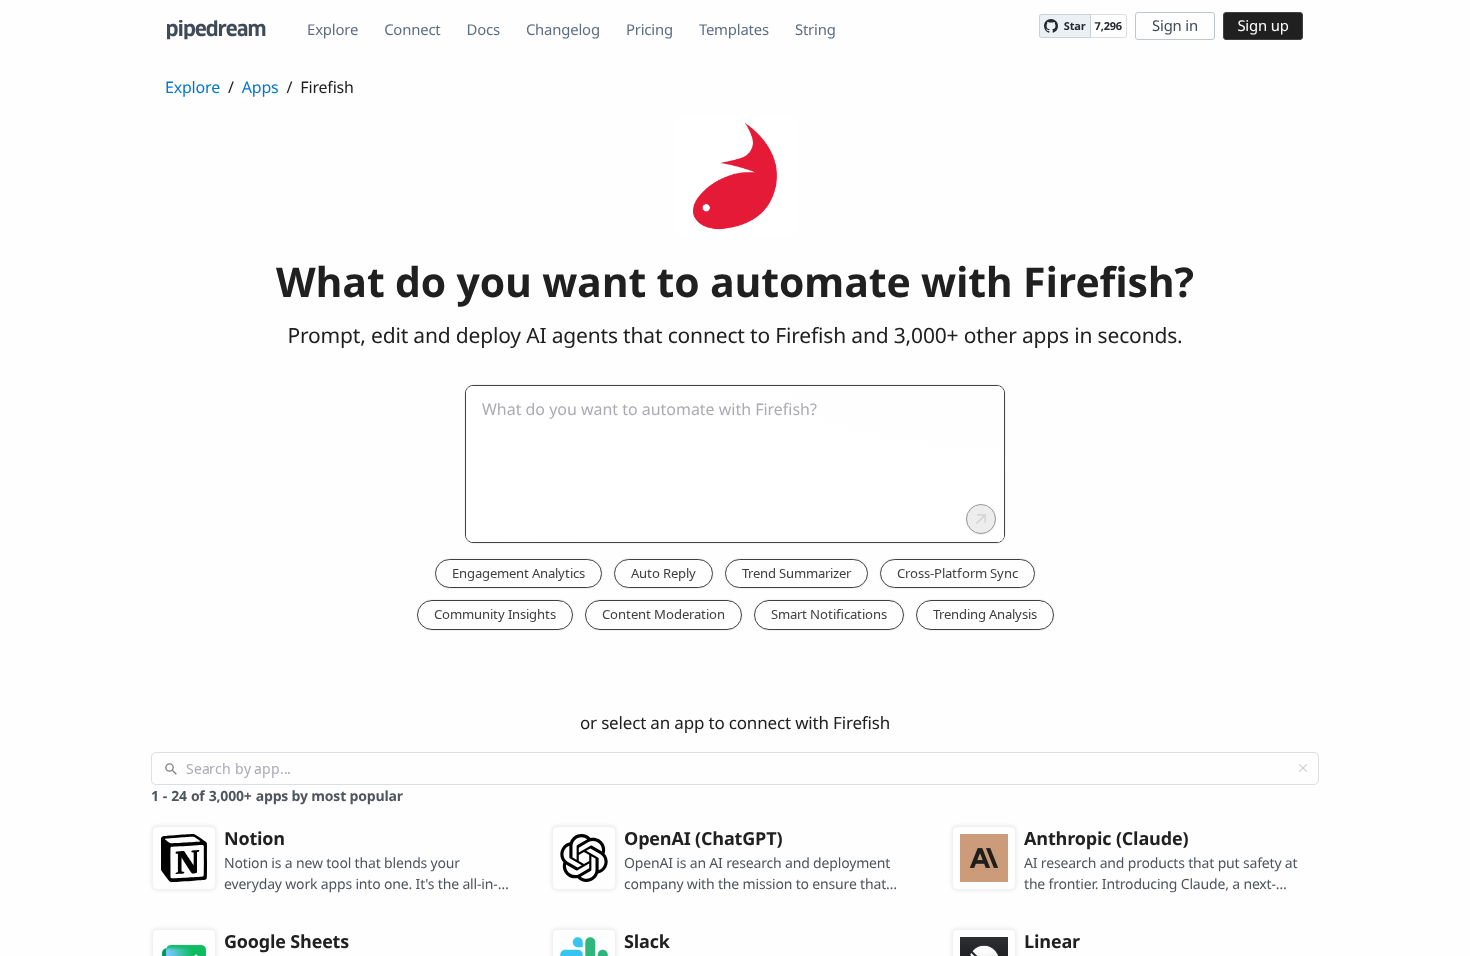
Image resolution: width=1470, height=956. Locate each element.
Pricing (649, 30)
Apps (260, 87)
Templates (734, 30)
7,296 (1108, 26)
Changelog (563, 30)
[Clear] (1303, 768)
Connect (412, 30)
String (815, 30)
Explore (332, 30)
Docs (483, 30)
